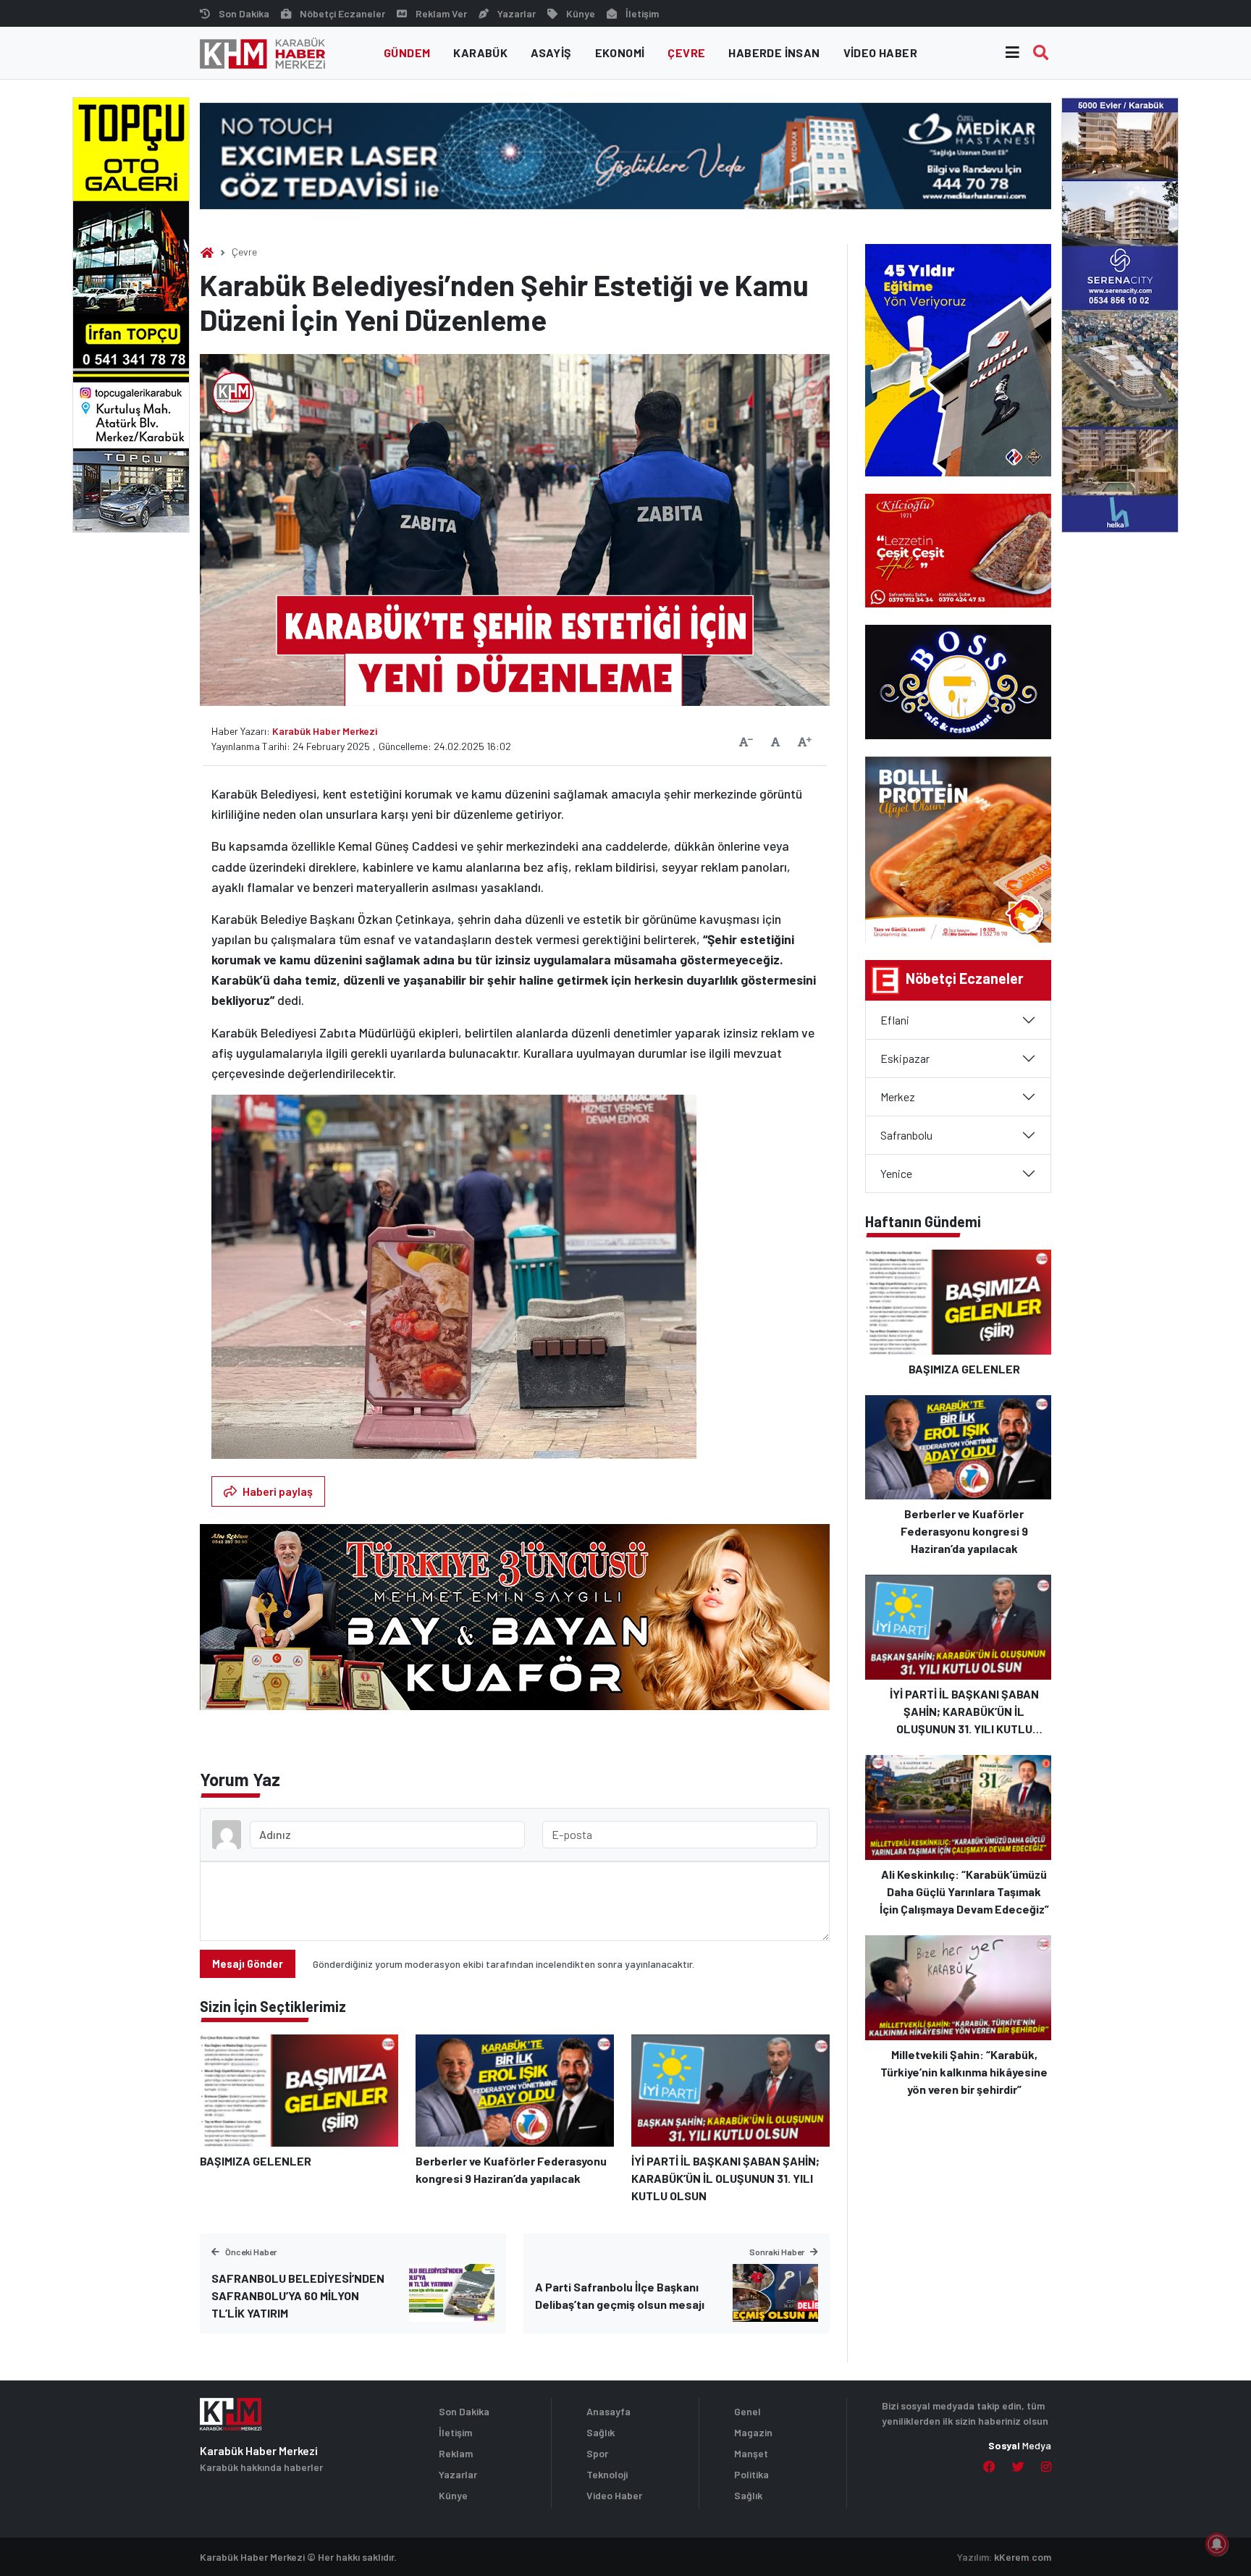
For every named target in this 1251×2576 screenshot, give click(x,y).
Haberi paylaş (278, 1491)
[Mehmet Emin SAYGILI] (515, 1624)
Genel (747, 2411)
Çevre (686, 52)
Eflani (895, 1020)
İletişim (642, 13)
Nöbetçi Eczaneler (342, 13)
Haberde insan (774, 52)
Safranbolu (906, 1135)
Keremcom (1023, 2557)
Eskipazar (905, 1058)
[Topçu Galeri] (131, 313)
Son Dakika (244, 13)
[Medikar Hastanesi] (625, 155)
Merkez (898, 1097)
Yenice (896, 1173)
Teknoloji (607, 2474)
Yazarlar (517, 13)
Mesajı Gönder (248, 1964)
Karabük (480, 52)
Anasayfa (608, 2411)
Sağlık (601, 2432)
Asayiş (551, 52)
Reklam (456, 2453)
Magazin (753, 2432)
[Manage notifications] (1217, 2544)
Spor (597, 2453)
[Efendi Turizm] (1120, 313)
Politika (751, 2474)
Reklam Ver (441, 13)
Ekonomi (620, 52)
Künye (581, 13)
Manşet (751, 2453)
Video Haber (880, 52)
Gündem (407, 52)
